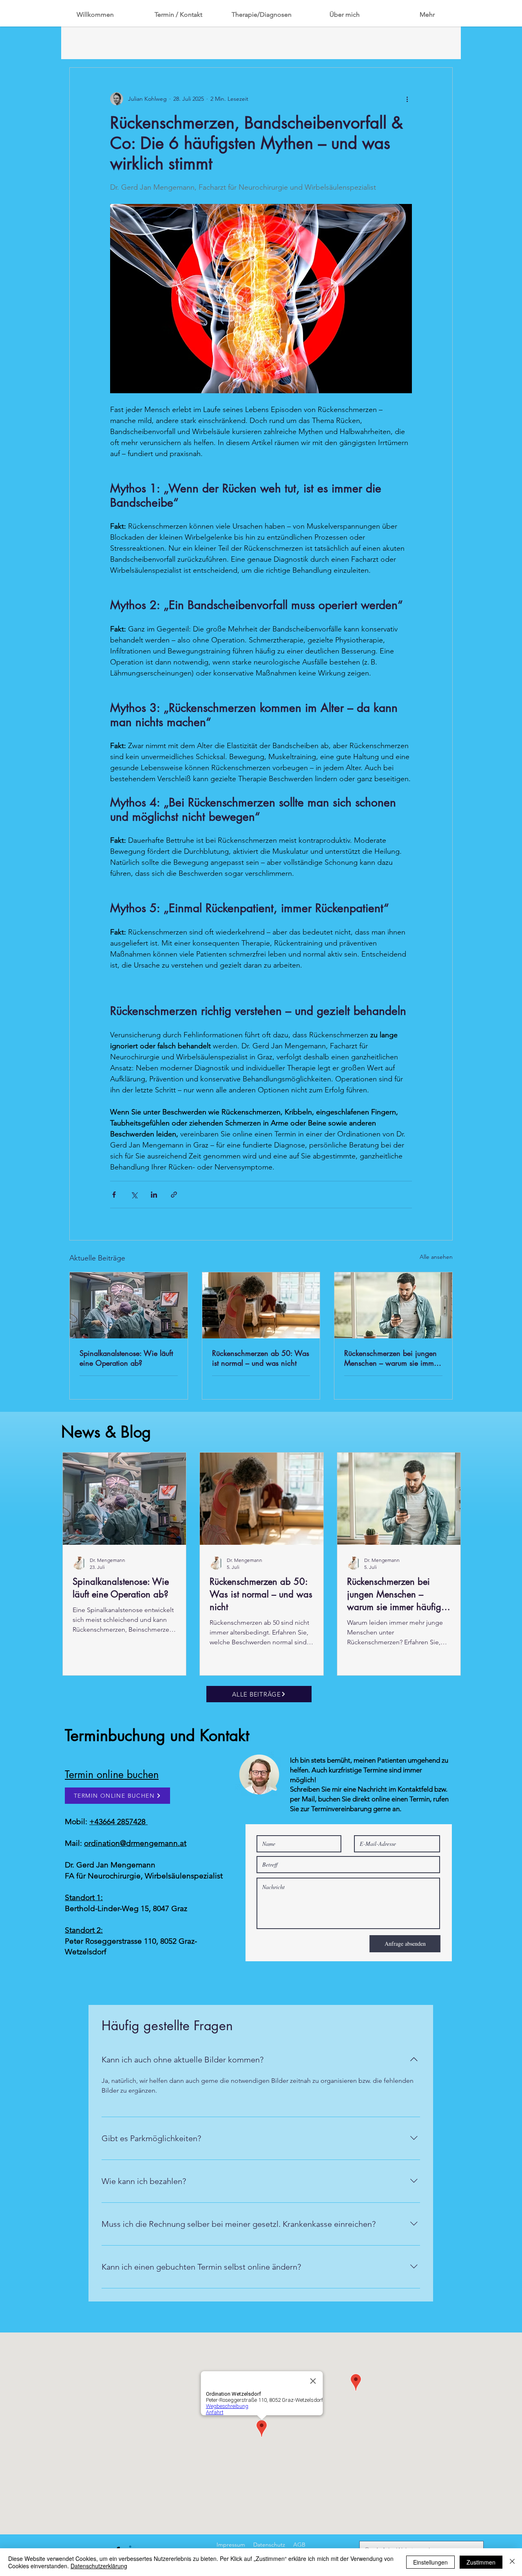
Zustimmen (481, 2562)
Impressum (231, 2545)
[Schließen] (512, 2562)
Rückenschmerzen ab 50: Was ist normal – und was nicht (261, 1358)
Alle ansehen (436, 1257)
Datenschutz (269, 2545)
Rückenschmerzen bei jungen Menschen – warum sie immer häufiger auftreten (392, 1358)
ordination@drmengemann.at (135, 1843)
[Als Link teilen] (174, 1195)
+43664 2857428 (118, 1822)
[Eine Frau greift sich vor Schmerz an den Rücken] (261, 1305)
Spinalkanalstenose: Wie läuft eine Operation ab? (126, 1358)
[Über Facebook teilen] (114, 1195)
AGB (299, 2545)
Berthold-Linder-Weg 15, (109, 1908)
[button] (344, 15)
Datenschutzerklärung (99, 2566)
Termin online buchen (112, 1774)
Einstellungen (430, 2562)
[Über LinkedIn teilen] (154, 1195)
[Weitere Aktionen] (407, 99)
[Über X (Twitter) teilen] (134, 1195)
